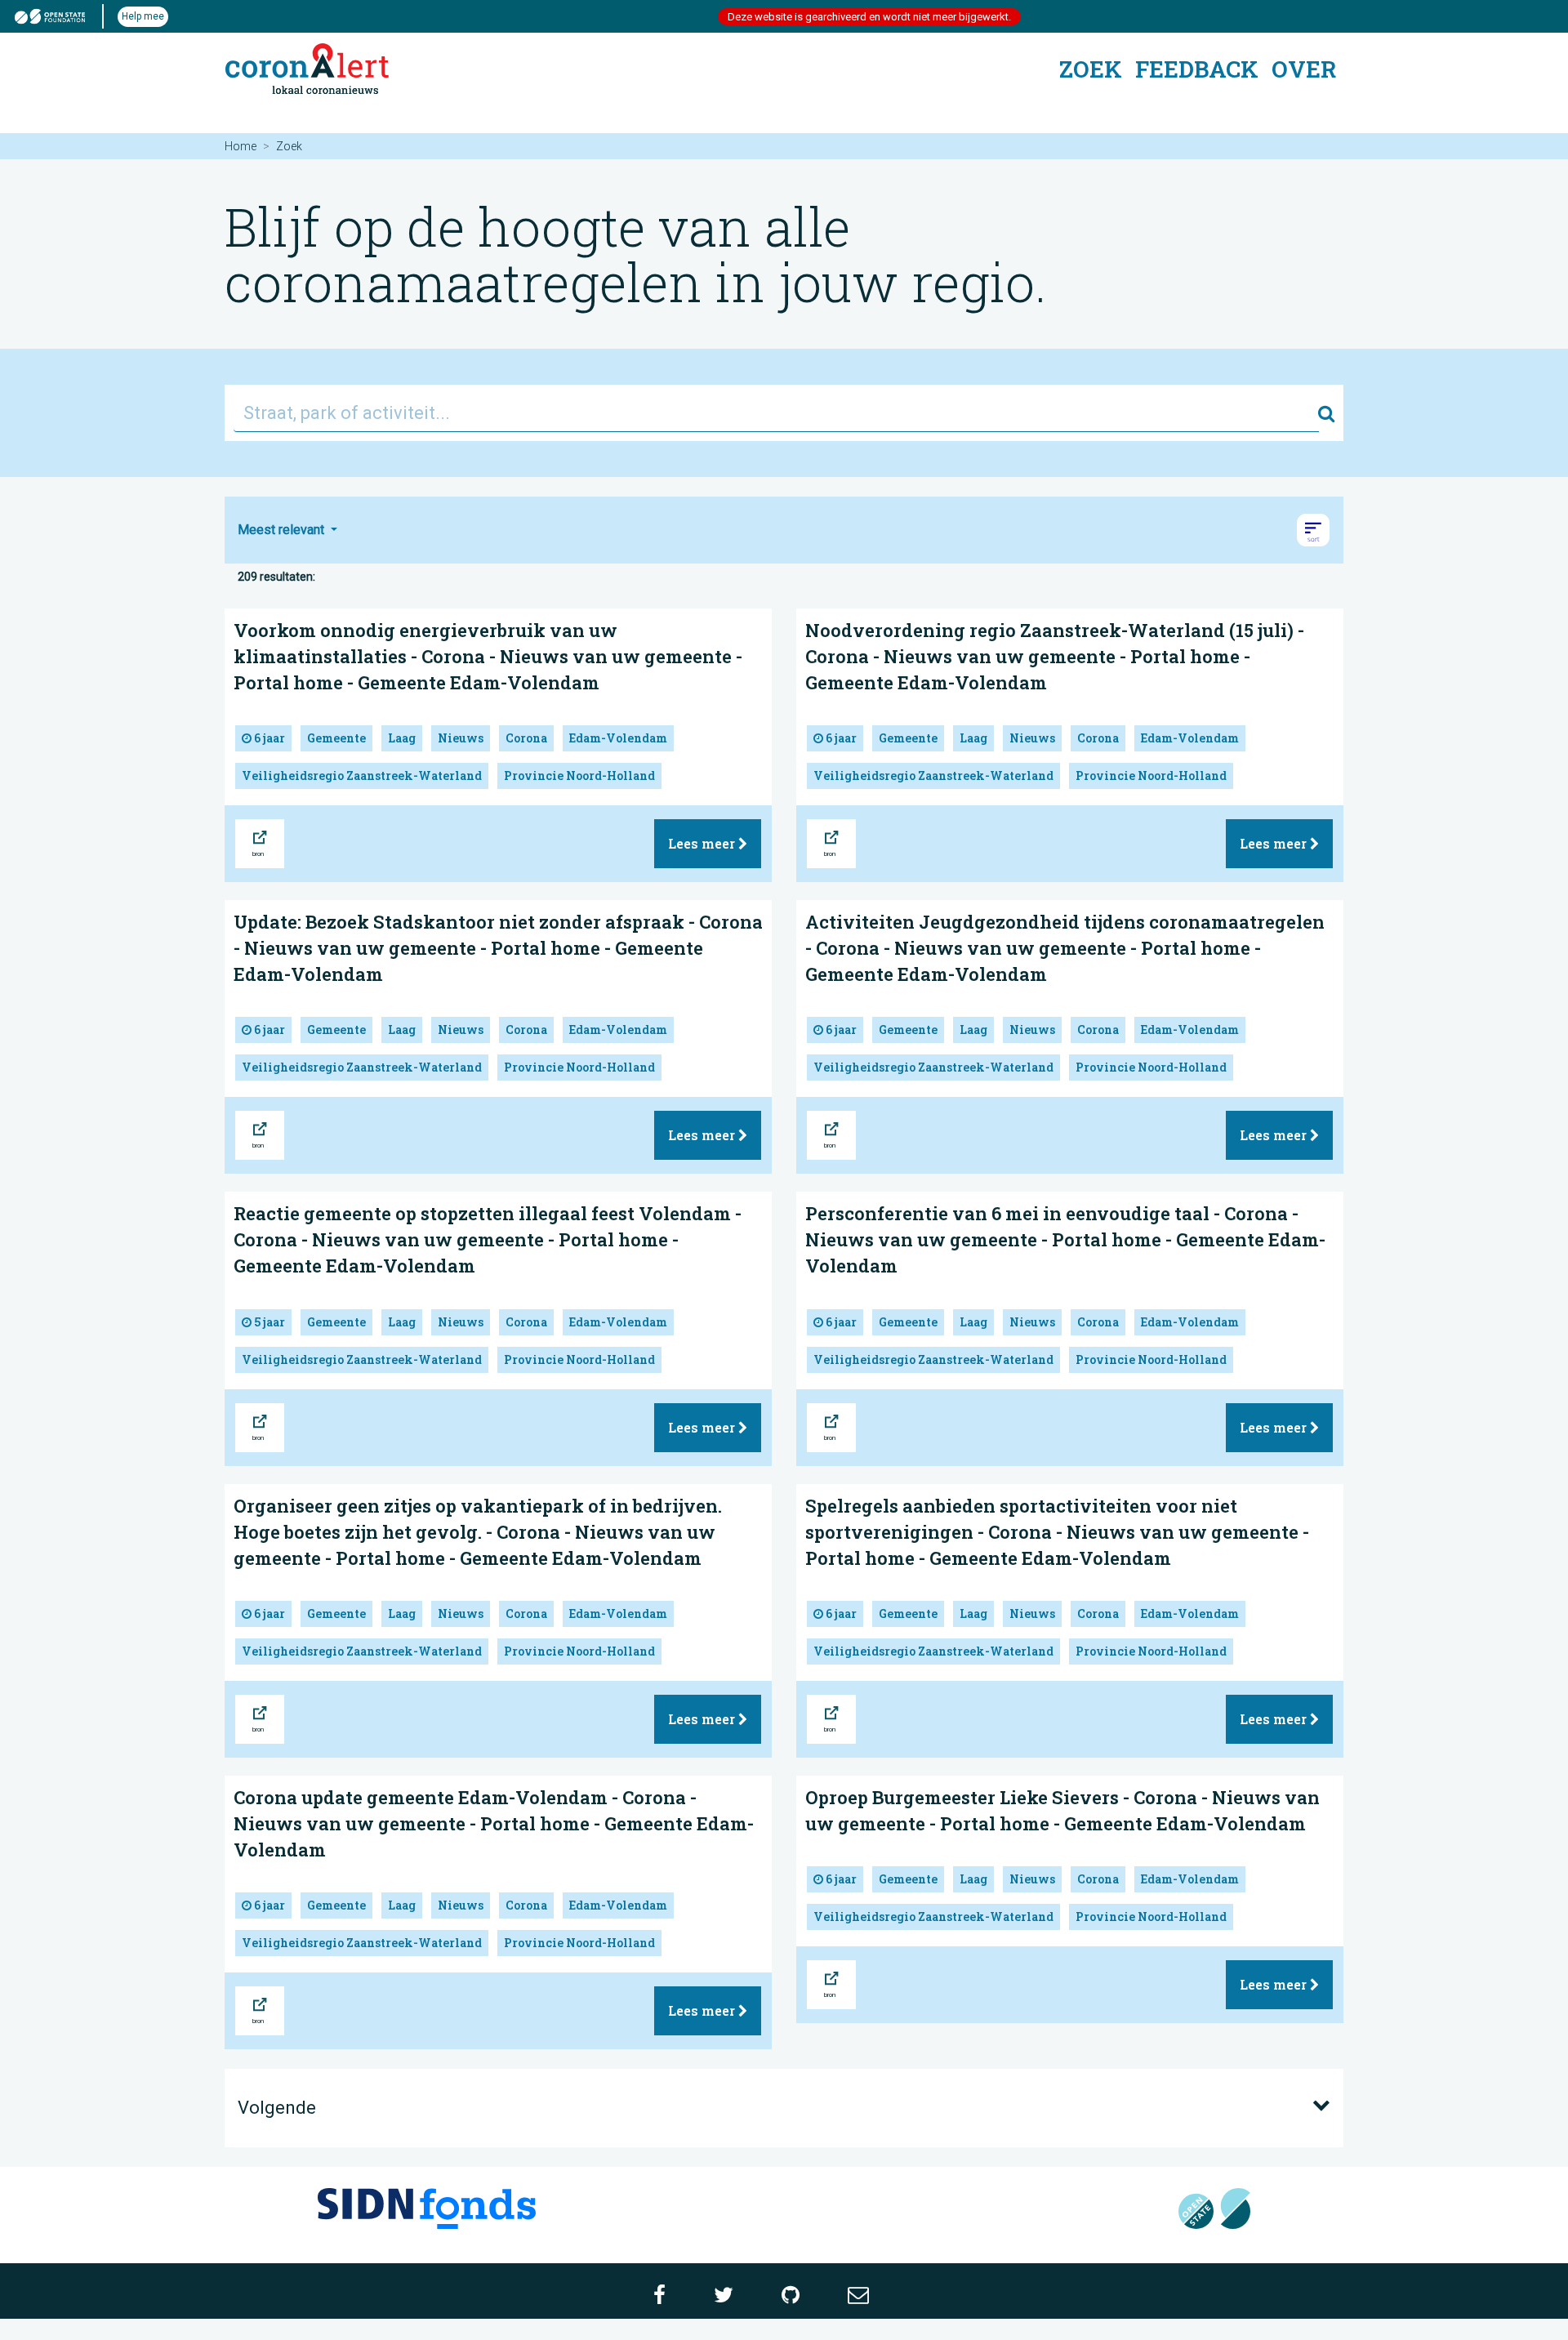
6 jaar (268, 738)
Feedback (1197, 69)
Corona (526, 738)
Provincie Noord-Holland (579, 776)
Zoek (1091, 69)
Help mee (143, 16)
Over (1304, 69)
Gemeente (336, 738)
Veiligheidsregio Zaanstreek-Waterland (362, 776)
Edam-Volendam (618, 738)
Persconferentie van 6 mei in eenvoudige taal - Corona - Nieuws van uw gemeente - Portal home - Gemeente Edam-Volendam (1065, 1239)
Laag (402, 738)
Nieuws (461, 738)
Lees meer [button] (703, 843)
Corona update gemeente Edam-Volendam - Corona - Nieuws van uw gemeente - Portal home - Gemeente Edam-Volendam (494, 1823)
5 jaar (268, 1322)
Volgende (277, 2108)
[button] (1313, 530)
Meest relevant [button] (283, 530)
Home (241, 146)
